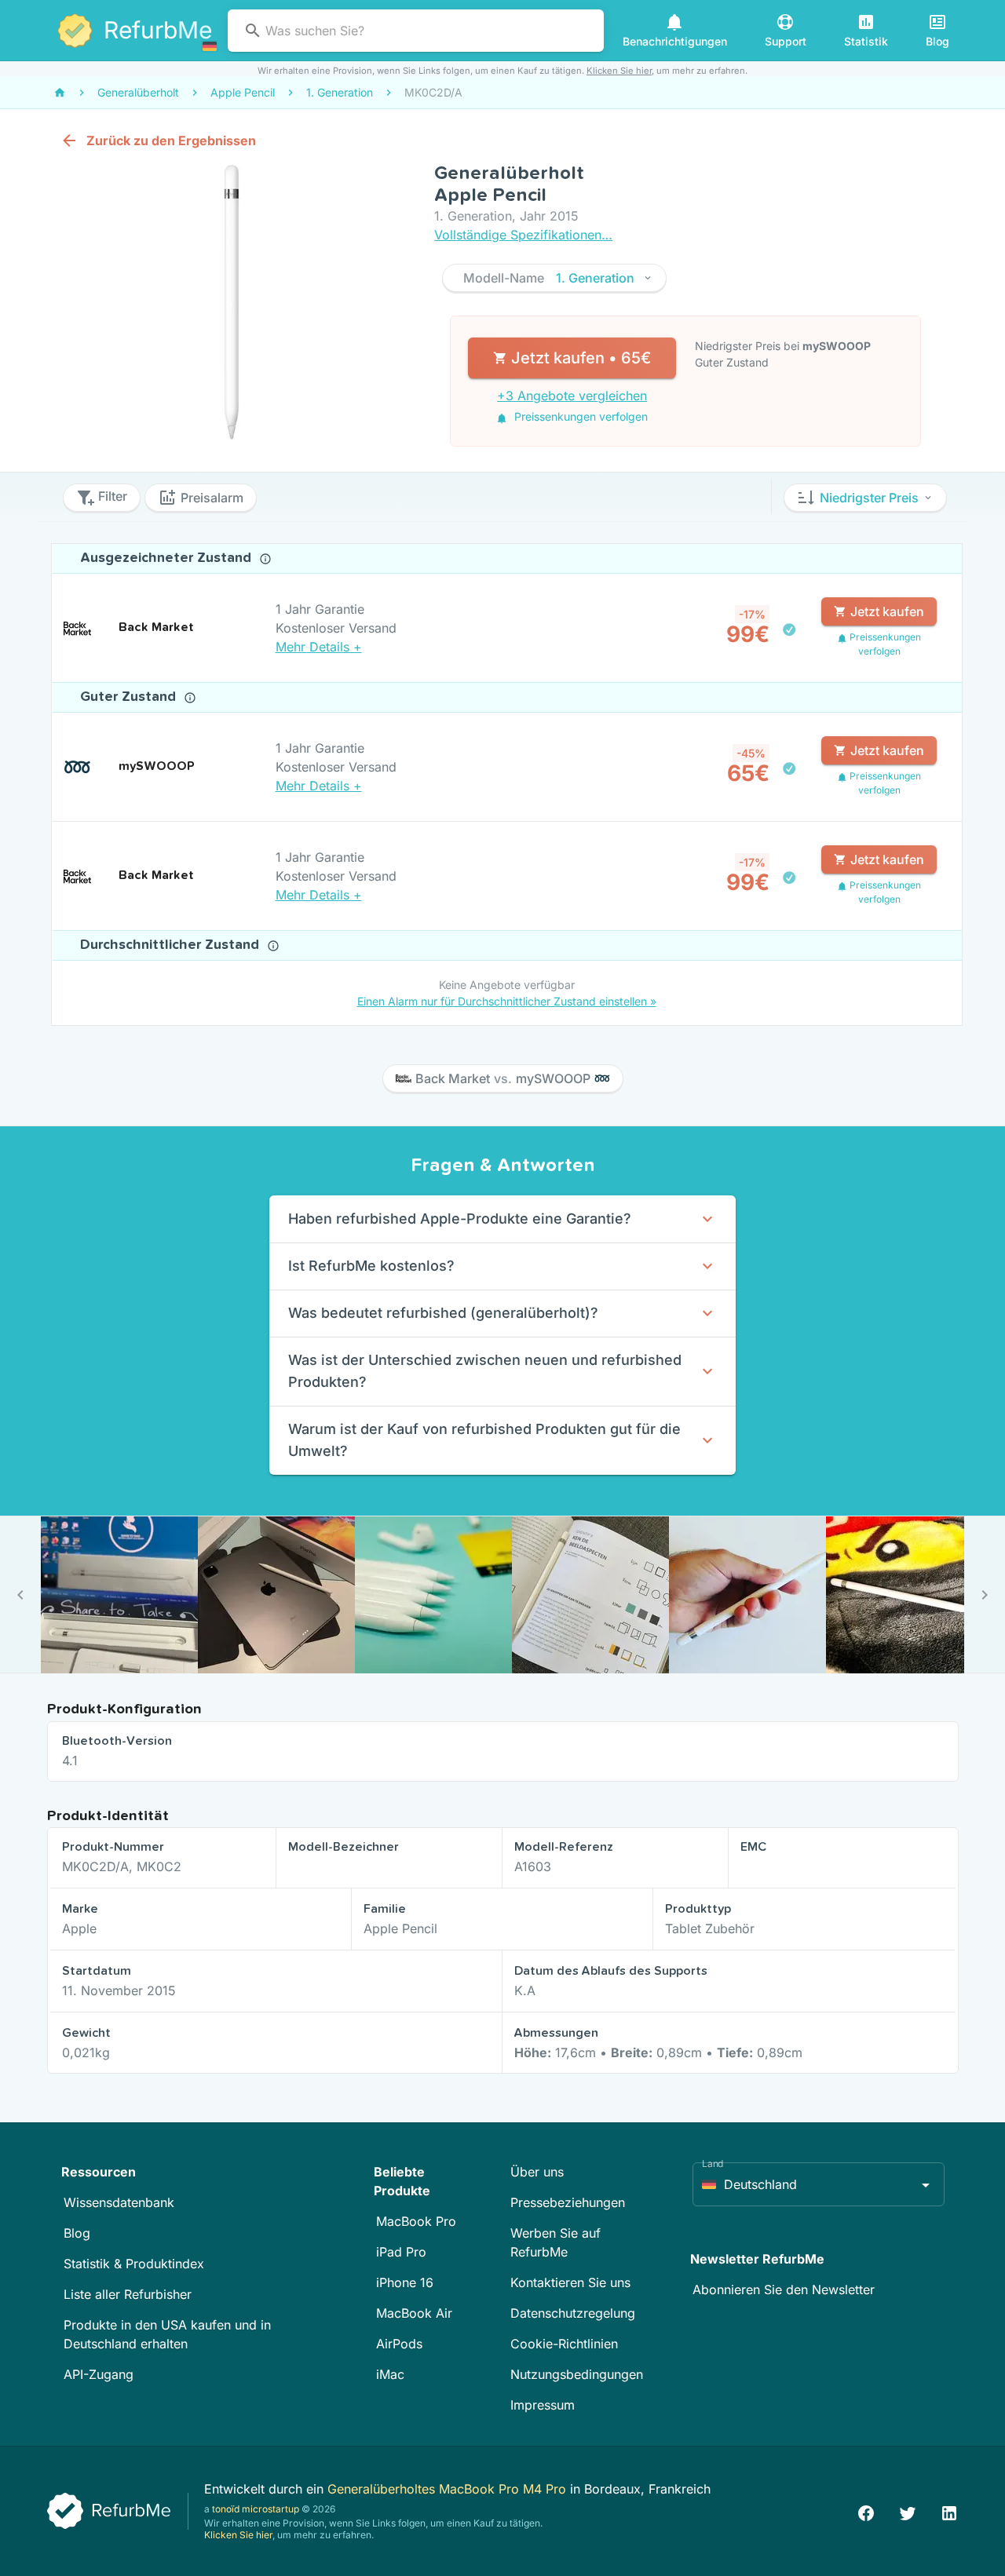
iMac (390, 2374)
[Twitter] (908, 2511)
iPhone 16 (405, 2282)
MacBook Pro (416, 2221)
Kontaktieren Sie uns (570, 2282)
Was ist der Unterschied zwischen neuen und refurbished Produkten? (485, 1371)
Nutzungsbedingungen (577, 2374)
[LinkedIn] (949, 2511)
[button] (554, 278)
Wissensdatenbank (119, 2202)
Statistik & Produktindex (134, 2264)
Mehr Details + (319, 647)
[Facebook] (866, 2511)
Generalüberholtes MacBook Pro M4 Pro (449, 2489)
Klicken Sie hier (619, 71)
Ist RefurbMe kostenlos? (371, 1266)
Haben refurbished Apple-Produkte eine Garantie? (460, 1219)
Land (713, 2164)
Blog (77, 2233)
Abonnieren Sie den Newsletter (784, 2290)
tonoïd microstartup (256, 2509)
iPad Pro (401, 2252)
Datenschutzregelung (573, 2313)
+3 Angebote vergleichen (572, 396)
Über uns (537, 2172)
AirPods (399, 2344)
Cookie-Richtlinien (564, 2344)
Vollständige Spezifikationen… (523, 235)
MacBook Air (414, 2313)
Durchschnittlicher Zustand (172, 945)
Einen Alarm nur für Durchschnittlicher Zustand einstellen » (507, 1001)
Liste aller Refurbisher (128, 2294)
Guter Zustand (130, 697)
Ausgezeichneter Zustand (168, 558)
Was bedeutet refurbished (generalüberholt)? (443, 1313)
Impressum (543, 2405)
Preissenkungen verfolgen (579, 416)
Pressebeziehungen (568, 2202)
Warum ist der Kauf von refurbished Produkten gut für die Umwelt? (484, 1440)
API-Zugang (99, 2374)
